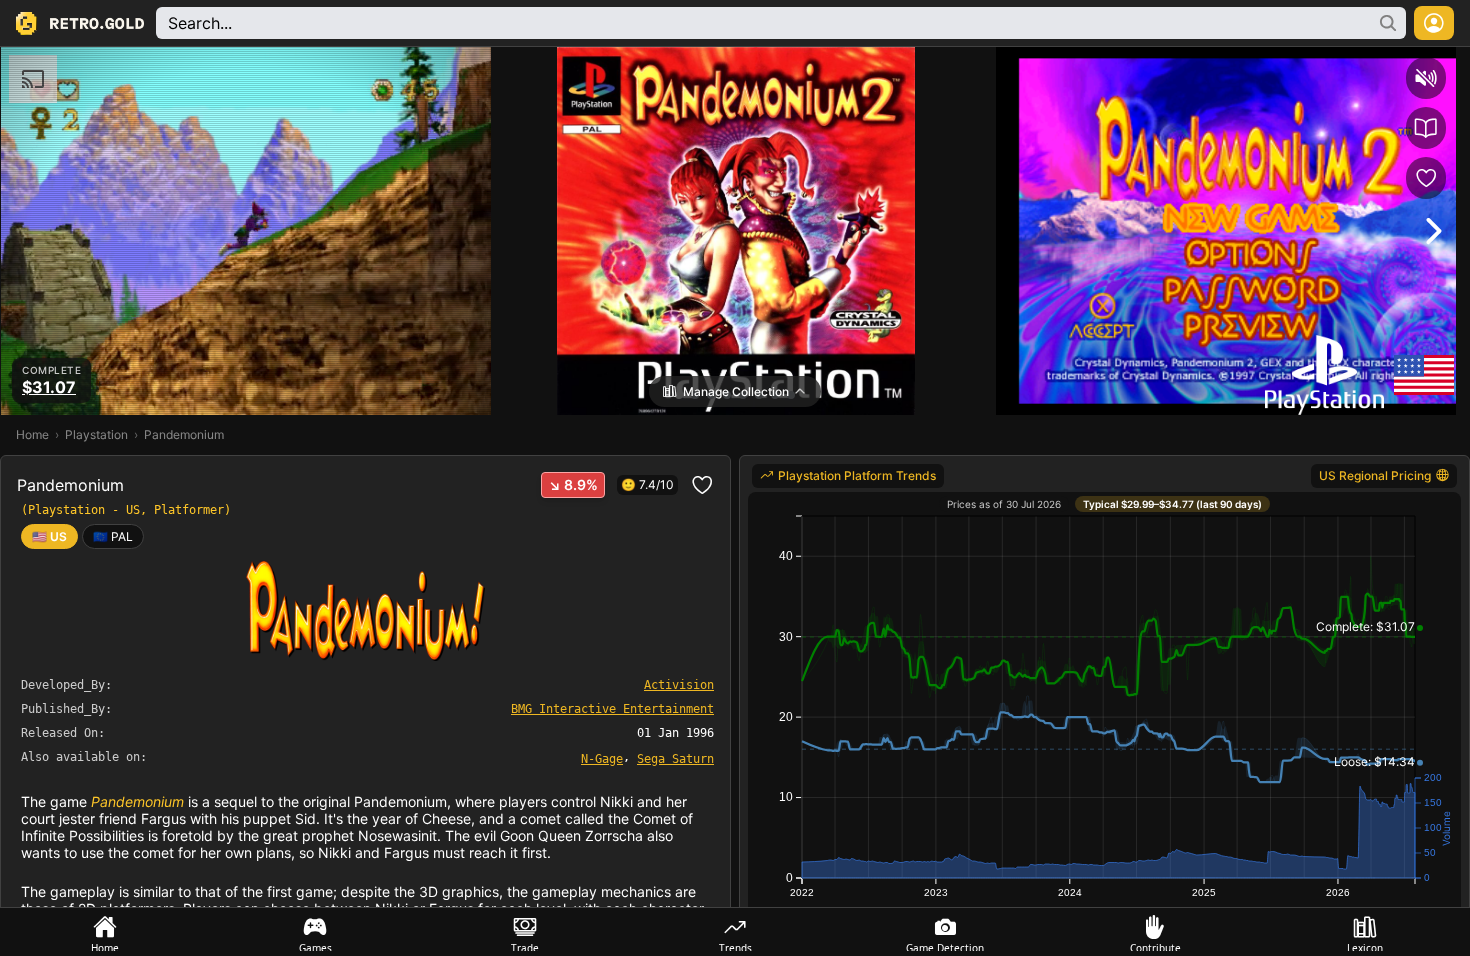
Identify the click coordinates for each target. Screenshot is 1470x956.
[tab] (105, 932)
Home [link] (32, 434)
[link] (113, 536)
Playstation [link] (96, 434)
